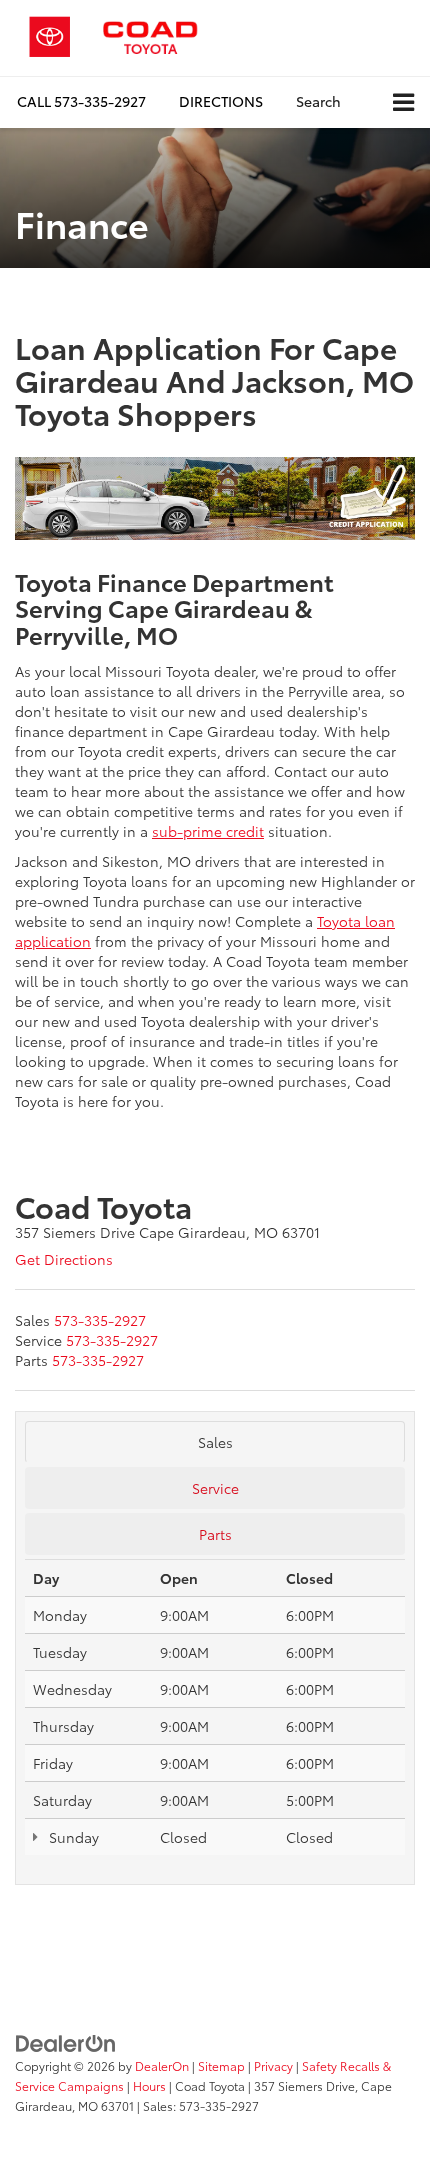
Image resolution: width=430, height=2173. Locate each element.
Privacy (273, 2065)
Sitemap (221, 2065)
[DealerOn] (66, 2041)
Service (215, 1488)
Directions (221, 101)
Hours (149, 2085)
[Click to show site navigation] (403, 102)
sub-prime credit (208, 831)
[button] (81, 101)
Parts (215, 1534)
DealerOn (162, 2065)
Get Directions (64, 1259)
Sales (215, 1442)
